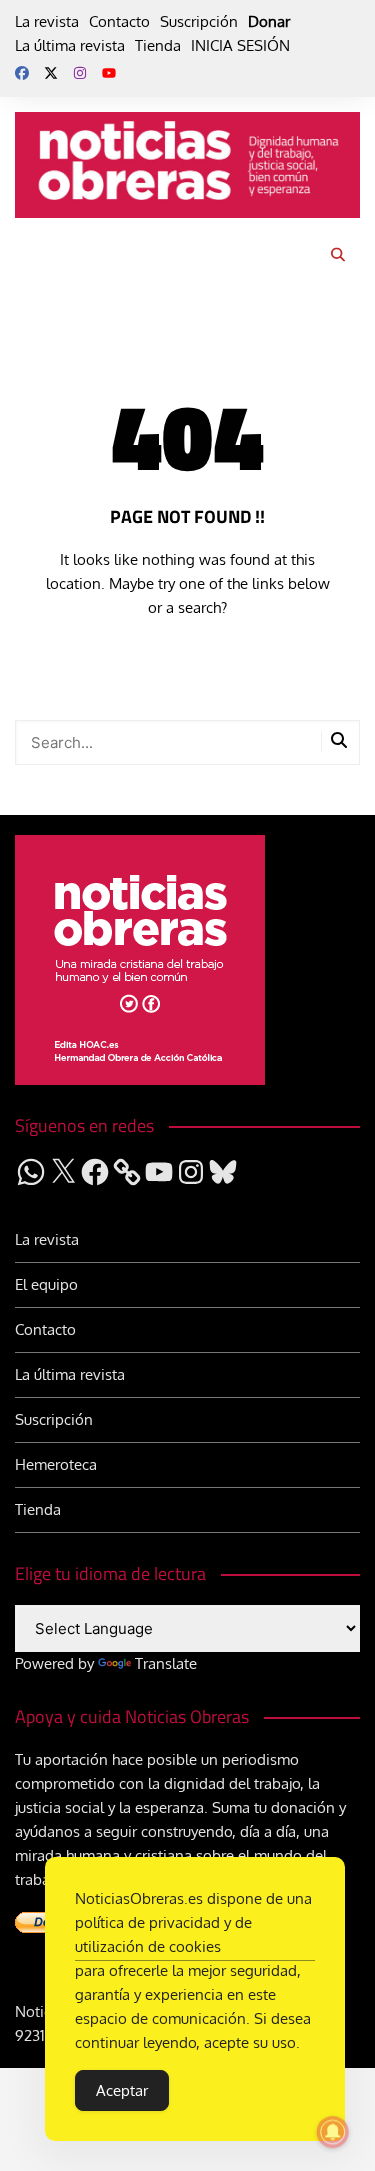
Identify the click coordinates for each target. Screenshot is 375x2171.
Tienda (158, 45)
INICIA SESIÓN (240, 45)
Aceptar (122, 2090)
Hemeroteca (56, 1464)
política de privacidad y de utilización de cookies (163, 1934)
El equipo (46, 1284)
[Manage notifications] (333, 2132)
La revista (47, 21)
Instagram (80, 73)
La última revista (70, 45)
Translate (166, 1663)
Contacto (119, 21)
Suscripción (199, 21)
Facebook (22, 73)
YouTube (109, 73)
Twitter (51, 73)
